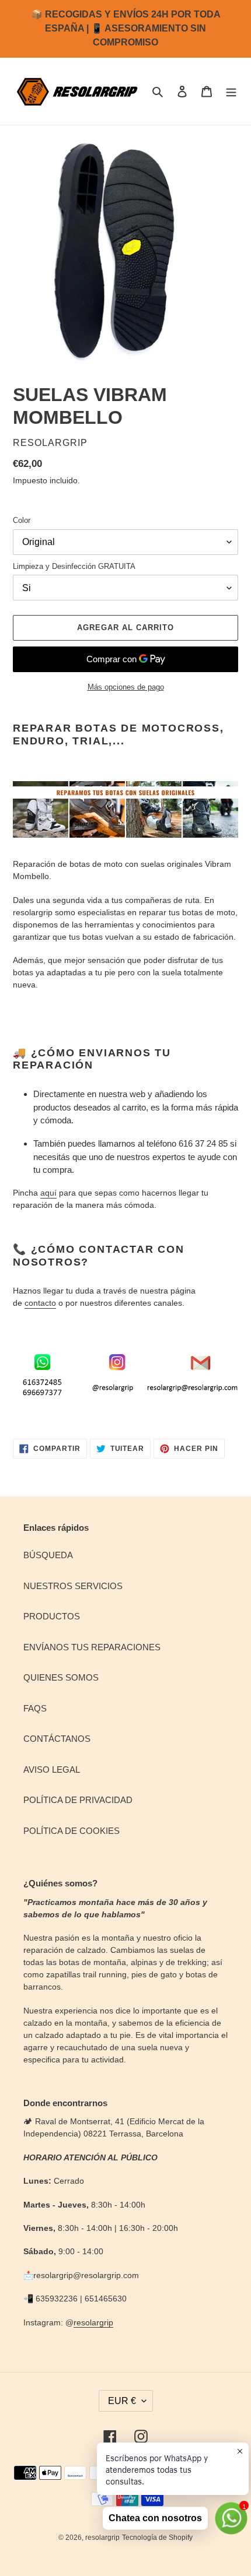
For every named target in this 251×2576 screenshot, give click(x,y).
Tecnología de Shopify (157, 2538)
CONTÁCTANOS (57, 1739)
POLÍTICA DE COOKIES (72, 1831)
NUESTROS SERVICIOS (73, 1586)
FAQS (35, 1708)
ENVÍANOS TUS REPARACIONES (92, 1647)
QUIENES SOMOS (61, 1677)
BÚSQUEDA (48, 1555)
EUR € (122, 2401)
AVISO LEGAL (52, 1770)
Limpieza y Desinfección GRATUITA (74, 566)
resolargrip (93, 2322)
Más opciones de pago (126, 687)
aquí (48, 1193)
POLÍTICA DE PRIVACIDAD (78, 1800)
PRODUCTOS (52, 1616)
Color (22, 520)
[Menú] (231, 91)
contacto (40, 1303)
